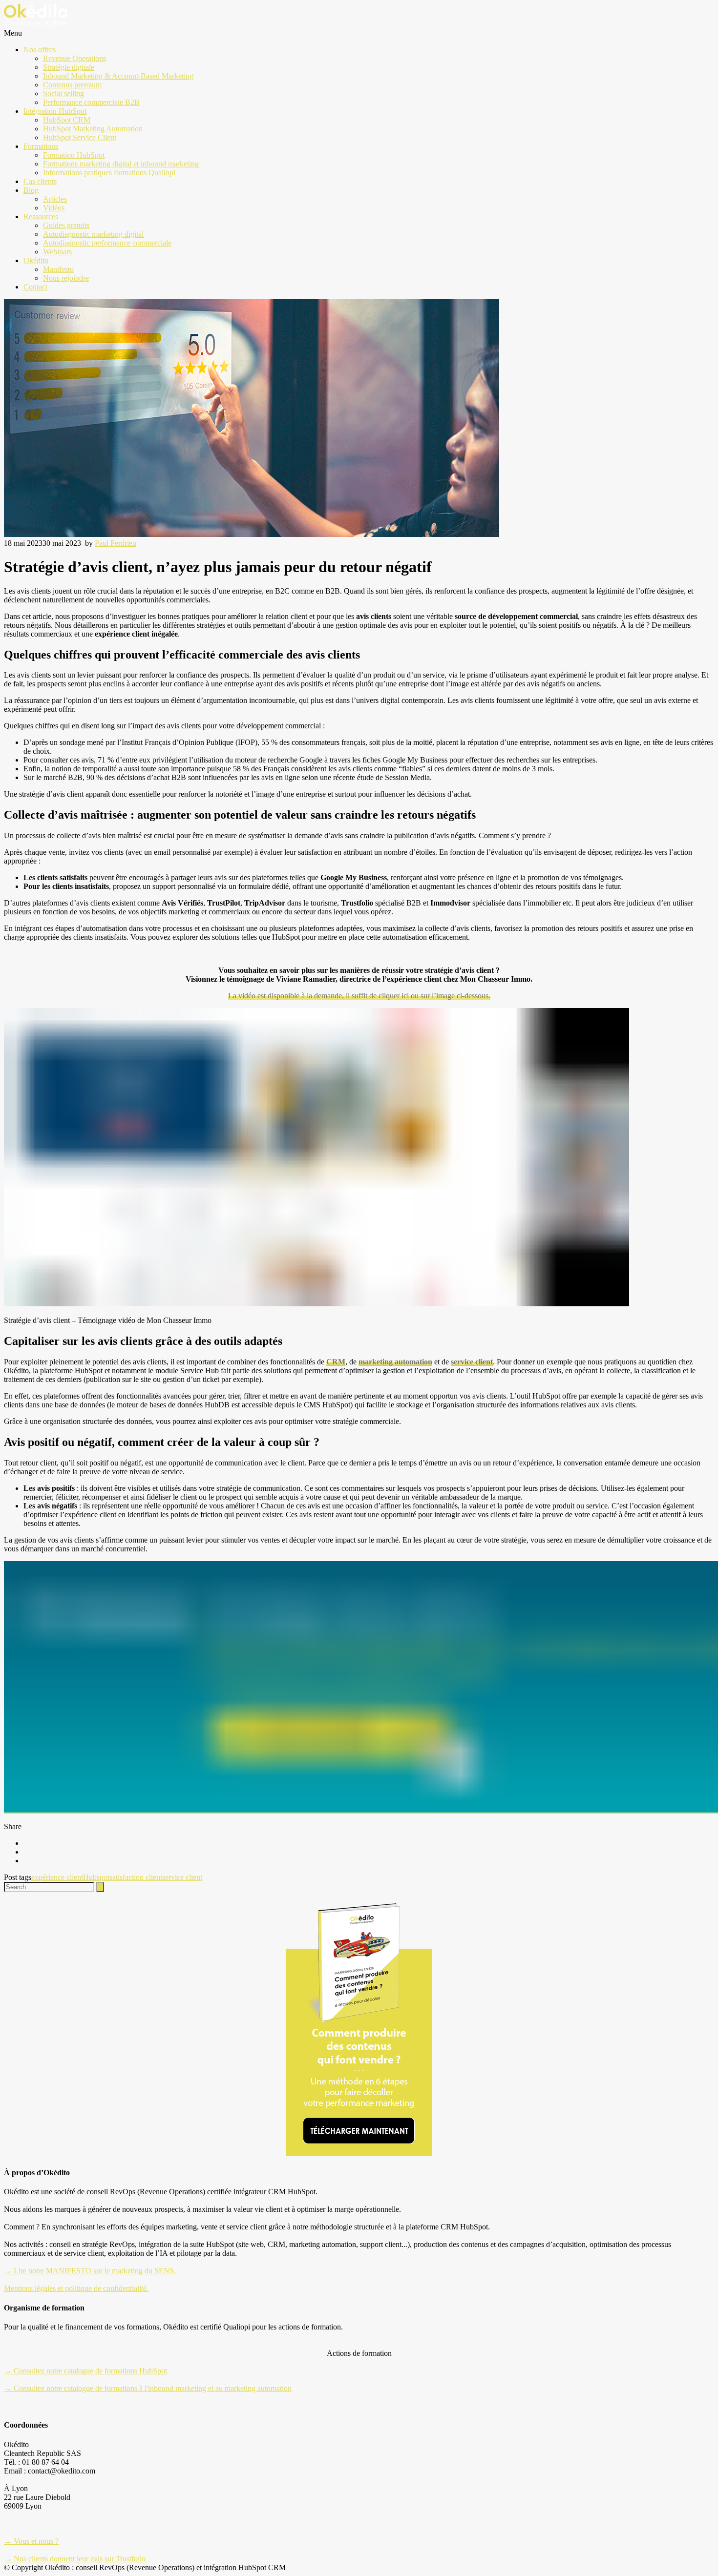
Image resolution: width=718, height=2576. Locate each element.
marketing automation (395, 1362)
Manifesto (58, 269)
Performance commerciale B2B (91, 102)
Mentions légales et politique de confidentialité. (76, 2288)
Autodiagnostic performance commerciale (107, 243)
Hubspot (96, 1877)
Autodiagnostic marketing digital (93, 234)
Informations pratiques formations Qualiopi (109, 173)
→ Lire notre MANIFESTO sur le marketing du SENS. (90, 2271)
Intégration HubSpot (55, 111)
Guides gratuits (66, 225)
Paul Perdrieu (116, 543)
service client (472, 1362)
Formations (41, 146)
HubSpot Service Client (80, 137)
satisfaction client (136, 1877)
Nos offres (40, 50)
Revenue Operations (74, 58)
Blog (31, 190)
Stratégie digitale (69, 67)
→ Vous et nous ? (31, 2541)
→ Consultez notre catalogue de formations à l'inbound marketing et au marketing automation (148, 2388)
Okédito (36, 260)
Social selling (63, 93)
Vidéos (54, 208)
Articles (55, 199)
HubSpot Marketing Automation (93, 129)
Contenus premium (72, 85)
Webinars (57, 252)
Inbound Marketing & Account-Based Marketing (118, 76)
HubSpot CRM (67, 120)
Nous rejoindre (66, 278)
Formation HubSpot (74, 155)
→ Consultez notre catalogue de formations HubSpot (85, 2371)
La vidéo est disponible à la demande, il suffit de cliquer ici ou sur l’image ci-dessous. (359, 996)
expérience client (57, 1877)
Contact (35, 287)
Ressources (41, 216)
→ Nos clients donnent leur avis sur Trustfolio (75, 2559)
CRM (336, 1362)
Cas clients (40, 181)
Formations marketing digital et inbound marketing (121, 164)
